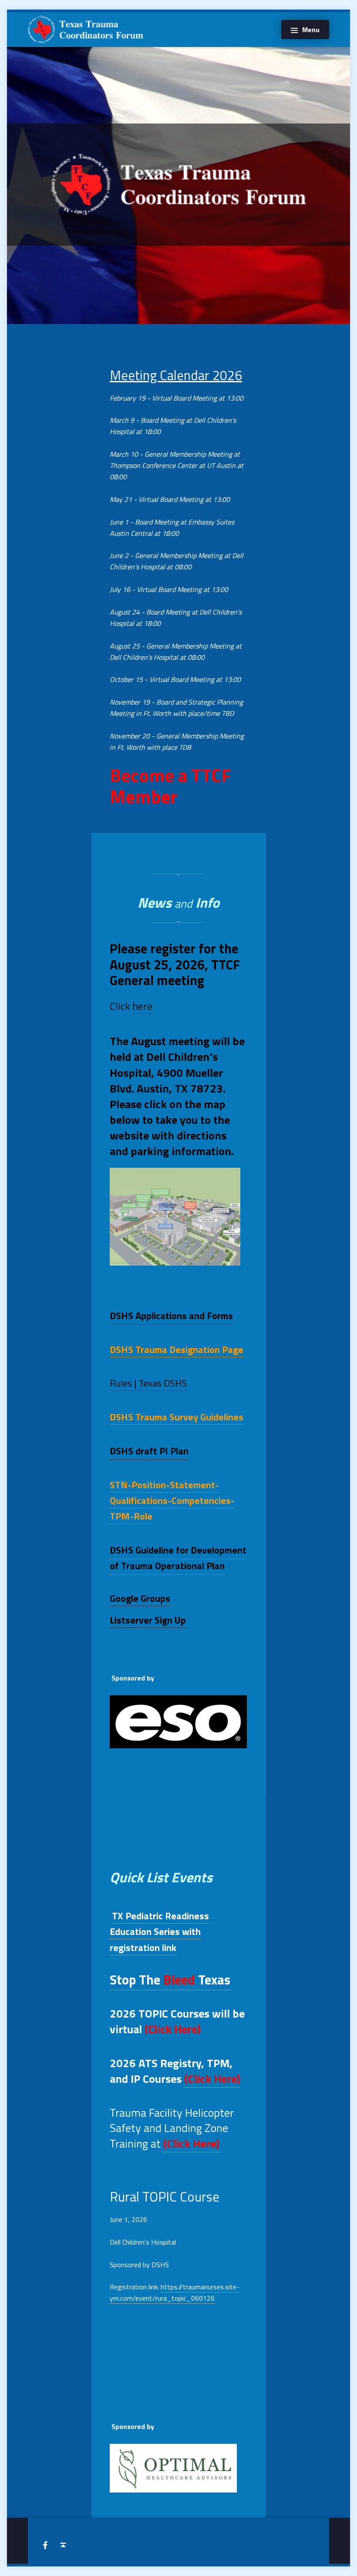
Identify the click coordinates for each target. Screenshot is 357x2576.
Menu (311, 30)
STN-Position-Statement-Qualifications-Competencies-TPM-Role (172, 1500)
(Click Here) (173, 2029)
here (142, 1006)
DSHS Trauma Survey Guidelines (177, 1417)
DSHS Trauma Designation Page (177, 1350)
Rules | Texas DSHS (148, 1383)
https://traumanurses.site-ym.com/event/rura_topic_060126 (175, 2292)
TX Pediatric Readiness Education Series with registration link (159, 1931)
